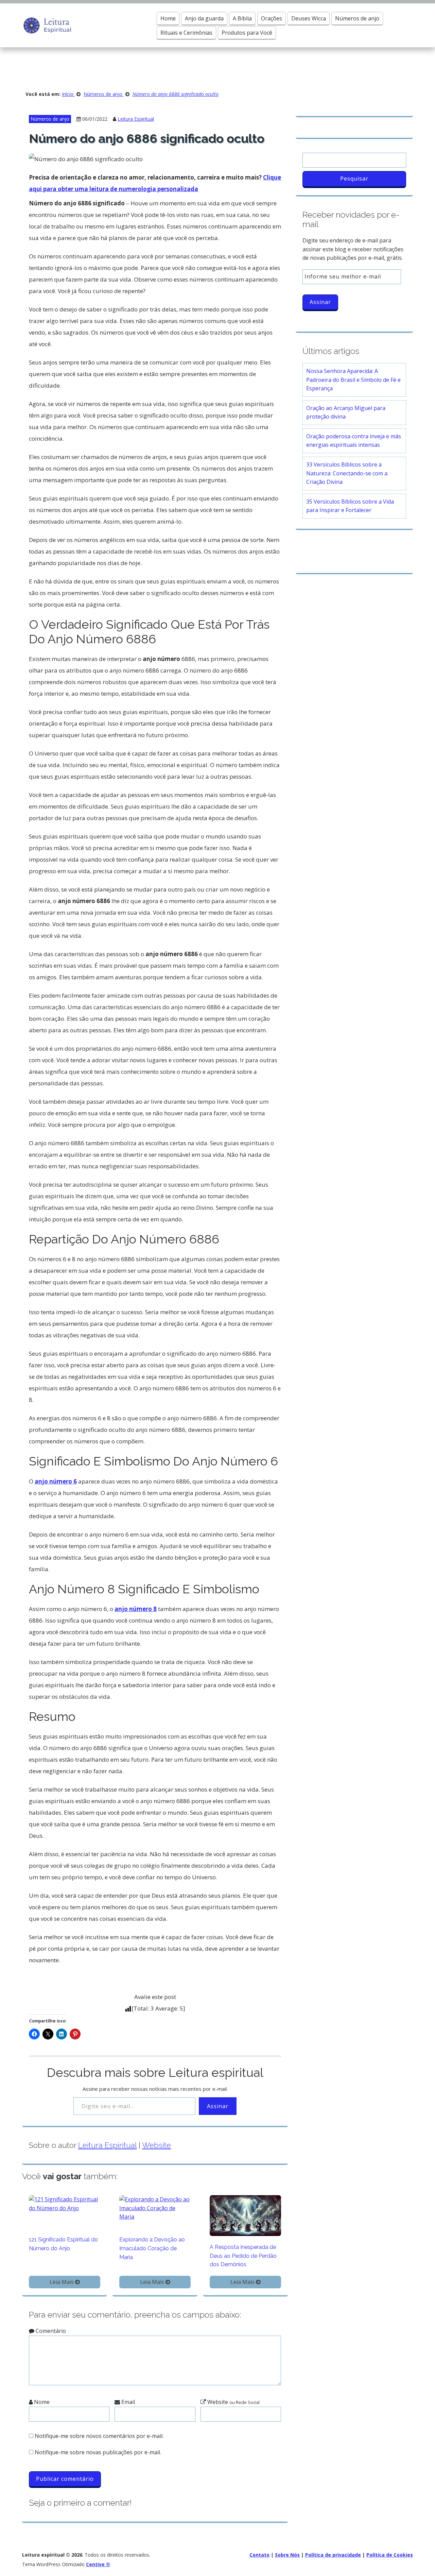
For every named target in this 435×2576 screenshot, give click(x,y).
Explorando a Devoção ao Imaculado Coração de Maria (152, 2248)
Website (156, 2145)
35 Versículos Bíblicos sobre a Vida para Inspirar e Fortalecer (350, 506)
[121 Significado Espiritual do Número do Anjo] (65, 2203)
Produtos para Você (247, 33)
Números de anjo (357, 18)
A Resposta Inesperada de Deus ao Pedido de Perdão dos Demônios (243, 2256)
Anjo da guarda (204, 18)
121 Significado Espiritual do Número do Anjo (63, 2244)
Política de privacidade (333, 2555)
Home (168, 18)
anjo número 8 (136, 1609)
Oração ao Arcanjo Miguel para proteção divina (346, 412)
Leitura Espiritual (136, 119)
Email (127, 2402)
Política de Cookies (390, 2555)
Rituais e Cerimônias (186, 33)
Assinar (218, 2106)
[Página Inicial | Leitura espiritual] (47, 25)
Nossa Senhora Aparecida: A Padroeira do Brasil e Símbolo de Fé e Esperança (353, 380)
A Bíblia (242, 18)
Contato (259, 2555)
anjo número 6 (56, 1481)
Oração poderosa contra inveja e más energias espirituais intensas (354, 441)
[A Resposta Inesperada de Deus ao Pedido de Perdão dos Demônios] (245, 2215)
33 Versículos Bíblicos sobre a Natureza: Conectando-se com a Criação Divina (347, 473)
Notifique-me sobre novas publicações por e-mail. (98, 2452)
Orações (272, 18)
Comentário (50, 2331)
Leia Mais (62, 2282)
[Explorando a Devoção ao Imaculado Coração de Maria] (155, 2208)
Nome (41, 2402)
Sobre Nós (287, 2555)
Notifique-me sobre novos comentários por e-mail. (99, 2436)
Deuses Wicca (309, 18)
